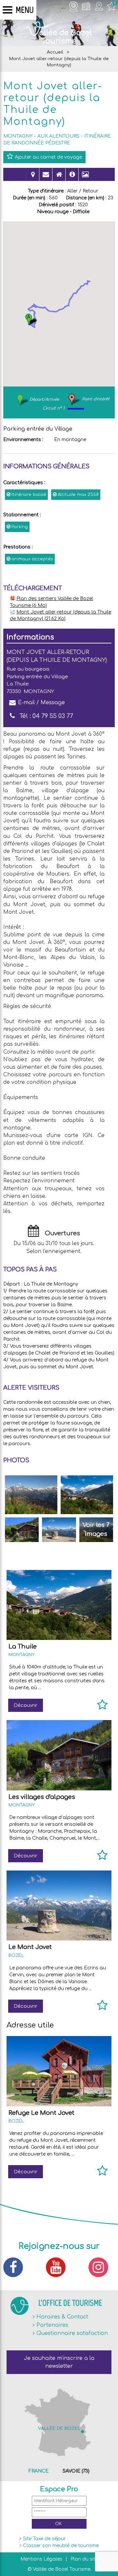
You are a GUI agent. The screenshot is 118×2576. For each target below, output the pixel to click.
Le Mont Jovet (30, 1947)
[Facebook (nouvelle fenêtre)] (16, 2267)
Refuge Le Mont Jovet (41, 2113)
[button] (31, 319)
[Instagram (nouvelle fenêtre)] (102, 2267)
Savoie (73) (76, 2471)
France (39, 2471)
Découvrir (26, 1705)
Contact (46, 178)
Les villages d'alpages (42, 1797)
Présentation (59, 178)
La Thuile (23, 1646)
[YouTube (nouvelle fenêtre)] (59, 2267)
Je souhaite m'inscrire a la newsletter (59, 2362)
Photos (85, 178)
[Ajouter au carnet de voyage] (102, 1708)
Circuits (33, 178)
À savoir (72, 178)
